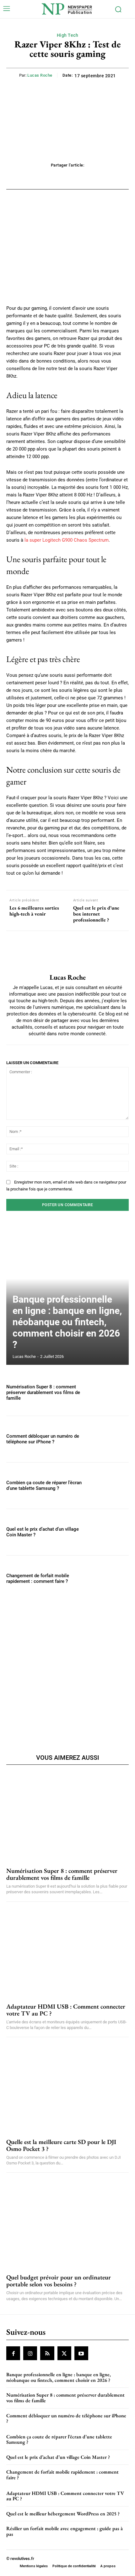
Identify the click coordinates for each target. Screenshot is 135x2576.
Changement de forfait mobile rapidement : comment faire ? (38, 1578)
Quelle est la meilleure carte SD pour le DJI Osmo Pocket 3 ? (61, 2145)
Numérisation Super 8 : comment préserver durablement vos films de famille (43, 1392)
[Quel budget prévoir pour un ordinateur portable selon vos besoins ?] (67, 2223)
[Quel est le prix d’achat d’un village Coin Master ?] (110, 1532)
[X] (64, 2353)
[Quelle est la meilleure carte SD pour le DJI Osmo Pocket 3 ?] (67, 2088)
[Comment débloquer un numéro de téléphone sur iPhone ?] (110, 1439)
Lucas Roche (40, 75)
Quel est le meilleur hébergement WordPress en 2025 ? (63, 2514)
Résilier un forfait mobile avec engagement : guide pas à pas (65, 2531)
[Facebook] (13, 2353)
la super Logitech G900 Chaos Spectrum (67, 540)
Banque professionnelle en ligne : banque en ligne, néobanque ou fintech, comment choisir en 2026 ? (67, 1322)
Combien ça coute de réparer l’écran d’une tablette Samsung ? (44, 1485)
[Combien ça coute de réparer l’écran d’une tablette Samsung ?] (110, 1486)
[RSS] (47, 2353)
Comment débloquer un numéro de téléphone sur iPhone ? (43, 1439)
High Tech (68, 35)
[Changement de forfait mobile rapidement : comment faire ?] (110, 1579)
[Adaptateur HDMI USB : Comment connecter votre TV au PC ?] (67, 1953)
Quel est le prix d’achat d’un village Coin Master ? (58, 2457)
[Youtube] (81, 2353)
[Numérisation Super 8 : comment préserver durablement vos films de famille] (110, 1393)
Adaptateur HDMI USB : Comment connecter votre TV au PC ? (66, 2010)
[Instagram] (30, 2353)
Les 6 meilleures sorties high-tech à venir (34, 911)
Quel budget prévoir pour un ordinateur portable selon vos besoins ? (59, 2281)
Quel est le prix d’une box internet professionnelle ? (96, 914)
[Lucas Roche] (67, 952)
